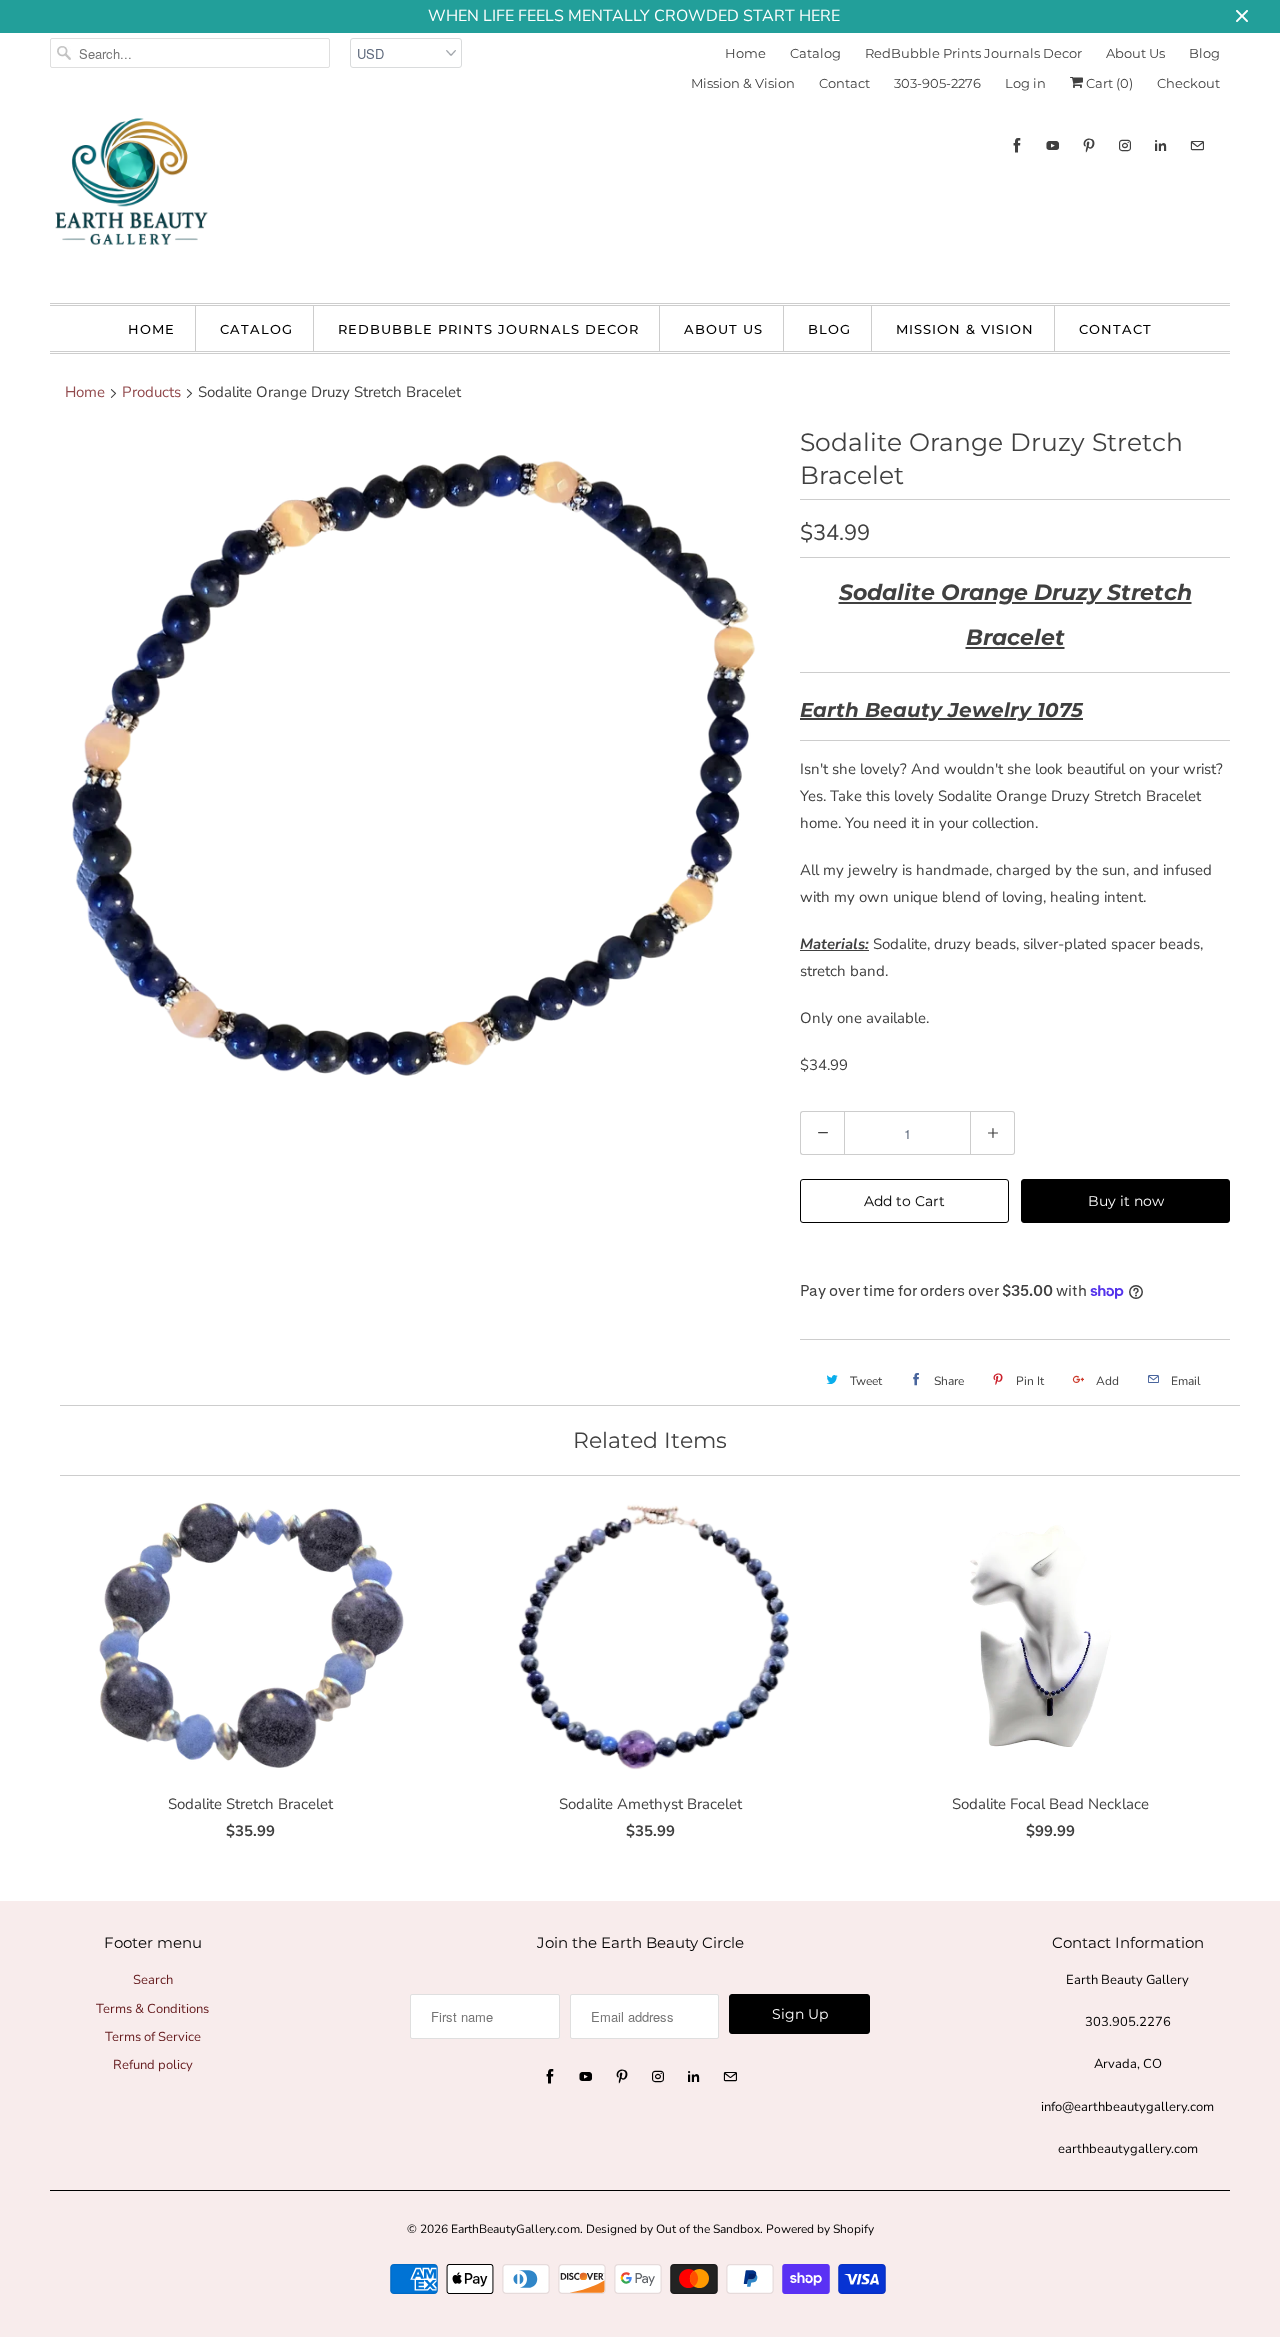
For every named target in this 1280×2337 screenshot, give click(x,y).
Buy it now (1126, 1201)
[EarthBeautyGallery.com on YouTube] (1053, 145)
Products (151, 392)
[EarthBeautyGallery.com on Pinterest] (1089, 145)
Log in (1025, 83)
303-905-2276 (937, 83)
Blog (1204, 53)
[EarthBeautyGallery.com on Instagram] (1125, 145)
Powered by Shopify (820, 2229)
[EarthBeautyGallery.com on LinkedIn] (1161, 145)
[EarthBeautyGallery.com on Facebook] (1017, 145)
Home (745, 53)
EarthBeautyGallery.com (515, 2229)
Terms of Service (153, 2037)
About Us (1135, 53)
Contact (844, 83)
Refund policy (153, 2065)
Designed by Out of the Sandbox (673, 2229)
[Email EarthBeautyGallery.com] (1197, 145)
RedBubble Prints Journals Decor (973, 53)
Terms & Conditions (152, 2009)
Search (153, 1980)
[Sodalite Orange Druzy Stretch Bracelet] (415, 760)
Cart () (1108, 83)
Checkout (1188, 83)
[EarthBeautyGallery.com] (130, 198)
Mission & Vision (743, 83)
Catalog (815, 53)
